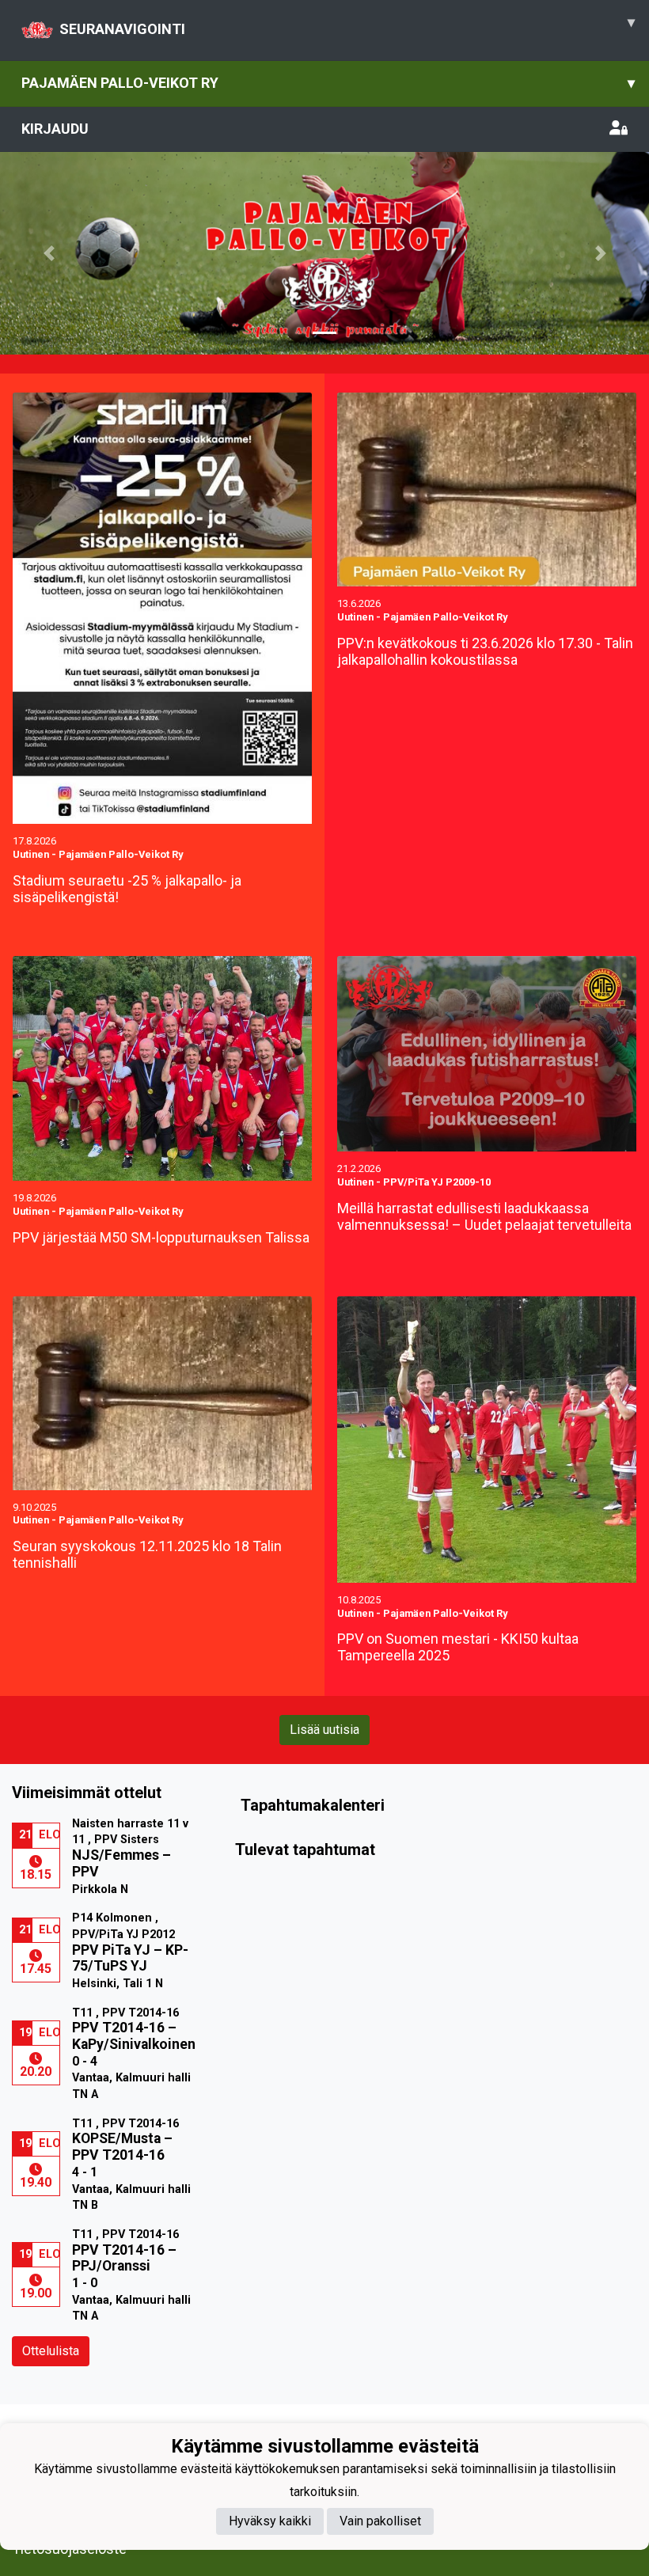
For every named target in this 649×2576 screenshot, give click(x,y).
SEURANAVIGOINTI (347, 25)
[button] (49, 253)
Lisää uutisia (324, 1730)
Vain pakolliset (380, 2521)
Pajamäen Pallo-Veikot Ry (328, 83)
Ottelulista (51, 2351)
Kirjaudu (55, 129)
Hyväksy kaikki (270, 2521)
